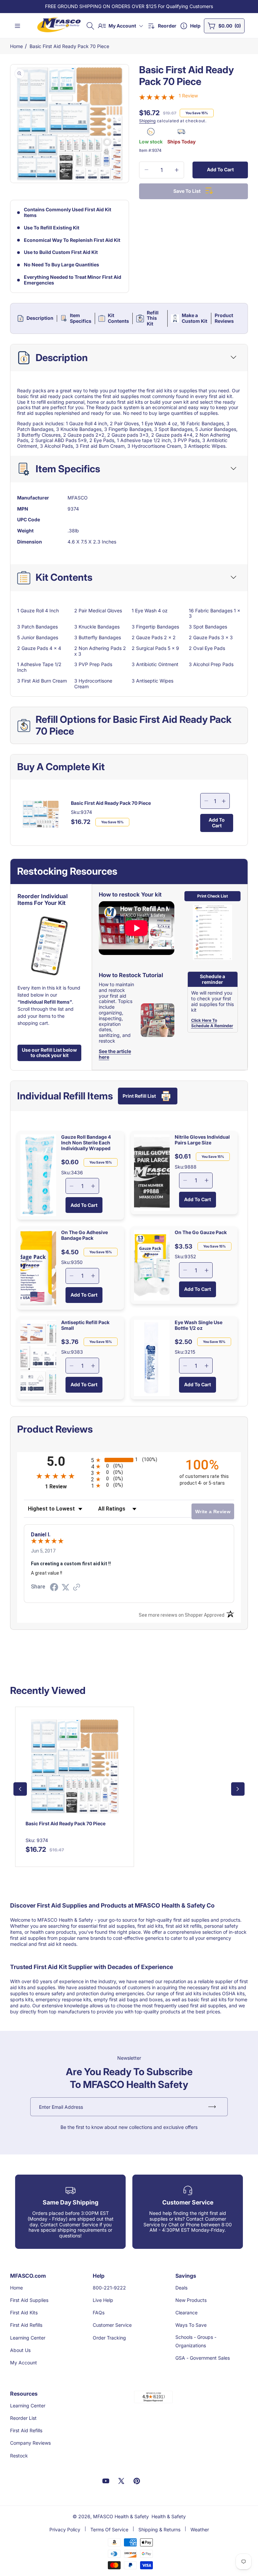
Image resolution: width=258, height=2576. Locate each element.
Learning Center (28, 2338)
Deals (181, 2288)
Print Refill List (139, 1096)
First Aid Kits (24, 2312)
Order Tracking (109, 2338)
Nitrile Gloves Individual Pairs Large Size (202, 1140)
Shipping (147, 121)
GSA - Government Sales (203, 2358)
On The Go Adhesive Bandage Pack (84, 1235)
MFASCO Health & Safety (121, 2516)
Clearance (186, 2312)
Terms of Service (109, 2529)
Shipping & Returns (159, 2529)
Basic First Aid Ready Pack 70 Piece (69, 46)
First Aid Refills (26, 2325)
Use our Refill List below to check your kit (49, 1053)
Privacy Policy (65, 2529)
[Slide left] (20, 1789)
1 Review (188, 96)
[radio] (129, 1460)
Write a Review (213, 1512)
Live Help (103, 2300)
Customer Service (112, 2325)
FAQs (99, 2312)
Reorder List (23, 2418)
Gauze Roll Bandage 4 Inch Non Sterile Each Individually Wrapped (86, 1143)
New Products (191, 2300)
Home (16, 46)
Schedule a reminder (212, 979)
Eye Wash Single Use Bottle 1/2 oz (199, 1325)
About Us (20, 2350)
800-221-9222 (109, 2288)
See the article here (115, 1054)
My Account (24, 2363)
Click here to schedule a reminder (212, 1023)
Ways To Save (191, 2325)
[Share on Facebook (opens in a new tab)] (54, 1588)
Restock (19, 2456)
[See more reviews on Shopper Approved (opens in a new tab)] (77, 1588)
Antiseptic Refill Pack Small (85, 1325)
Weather (200, 2529)
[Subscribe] (212, 2107)
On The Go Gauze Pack (201, 1232)
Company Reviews (30, 2443)
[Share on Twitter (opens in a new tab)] (66, 1587)
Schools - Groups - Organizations (196, 2341)
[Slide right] (238, 1789)
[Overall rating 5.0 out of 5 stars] (157, 97)
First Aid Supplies (29, 2300)
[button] (90, 26)
